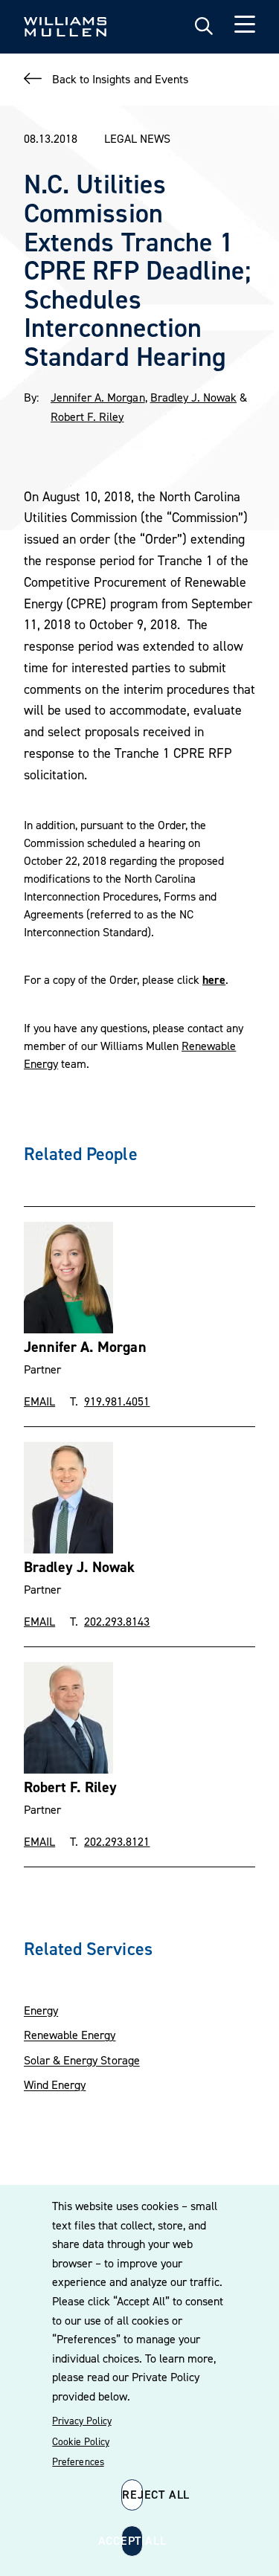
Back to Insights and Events (120, 79)
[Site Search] (204, 27)
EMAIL (39, 1401)
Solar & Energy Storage (82, 2060)
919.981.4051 (117, 1401)
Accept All (132, 2540)
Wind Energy (55, 2084)
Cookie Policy (80, 2441)
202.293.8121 (117, 1841)
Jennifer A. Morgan (98, 397)
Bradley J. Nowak (193, 397)
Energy (41, 2010)
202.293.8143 (117, 1621)
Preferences (78, 2461)
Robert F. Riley (87, 416)
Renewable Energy (70, 2035)
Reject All (132, 2494)
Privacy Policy (81, 2421)
